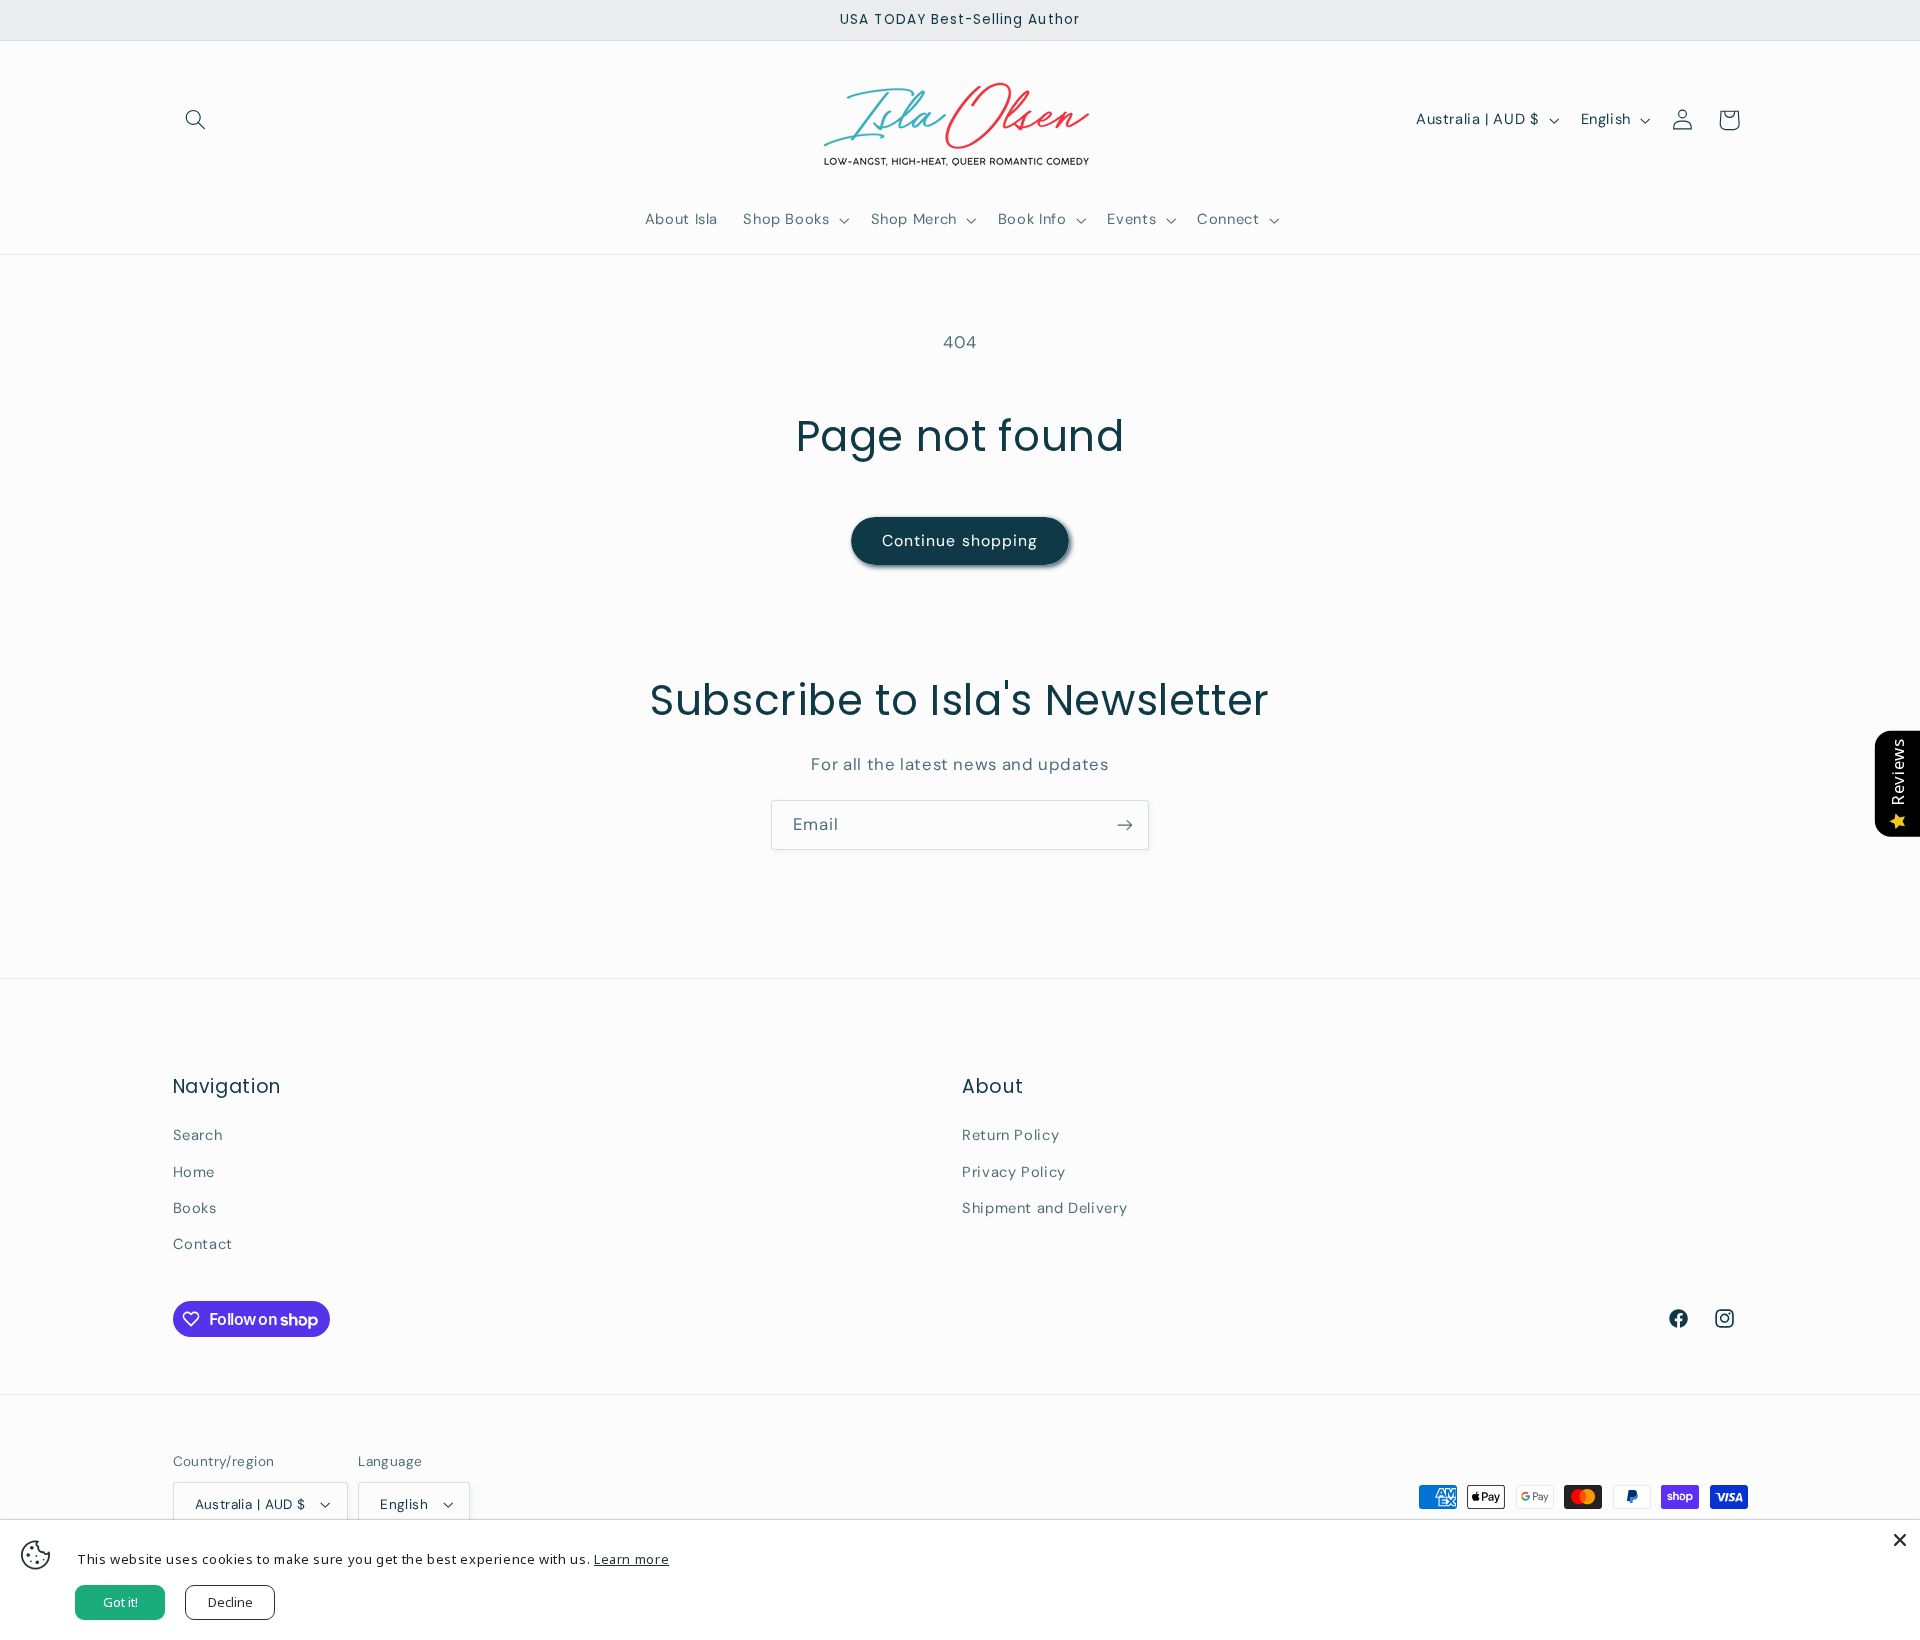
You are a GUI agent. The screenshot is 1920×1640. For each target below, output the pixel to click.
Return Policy (1010, 1135)
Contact (203, 1244)
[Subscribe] (1125, 824)
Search (198, 1135)
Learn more (631, 1559)
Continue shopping (960, 540)
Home (194, 1172)
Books (195, 1208)
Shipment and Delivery (1044, 1208)
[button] (196, 120)
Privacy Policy (1014, 1172)
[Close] (1900, 1540)
